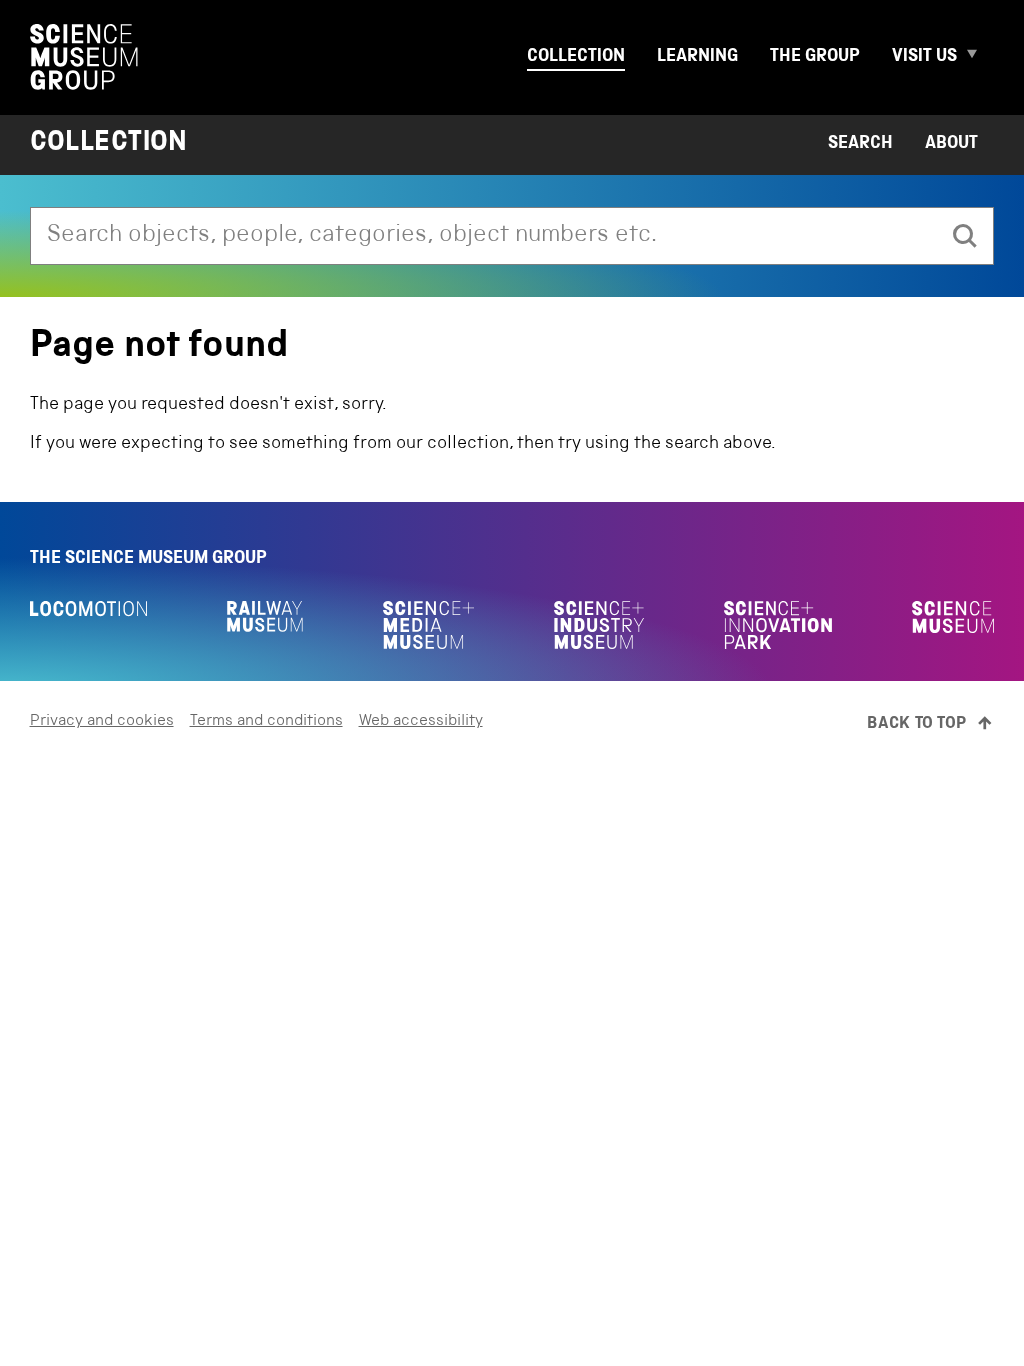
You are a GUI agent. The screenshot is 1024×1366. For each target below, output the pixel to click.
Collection (576, 57)
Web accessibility (421, 722)
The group (815, 57)
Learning (697, 57)
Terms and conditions (266, 722)
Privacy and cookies (102, 722)
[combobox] (484, 236)
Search (860, 144)
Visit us (924, 57)
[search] (965, 236)
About (951, 144)
